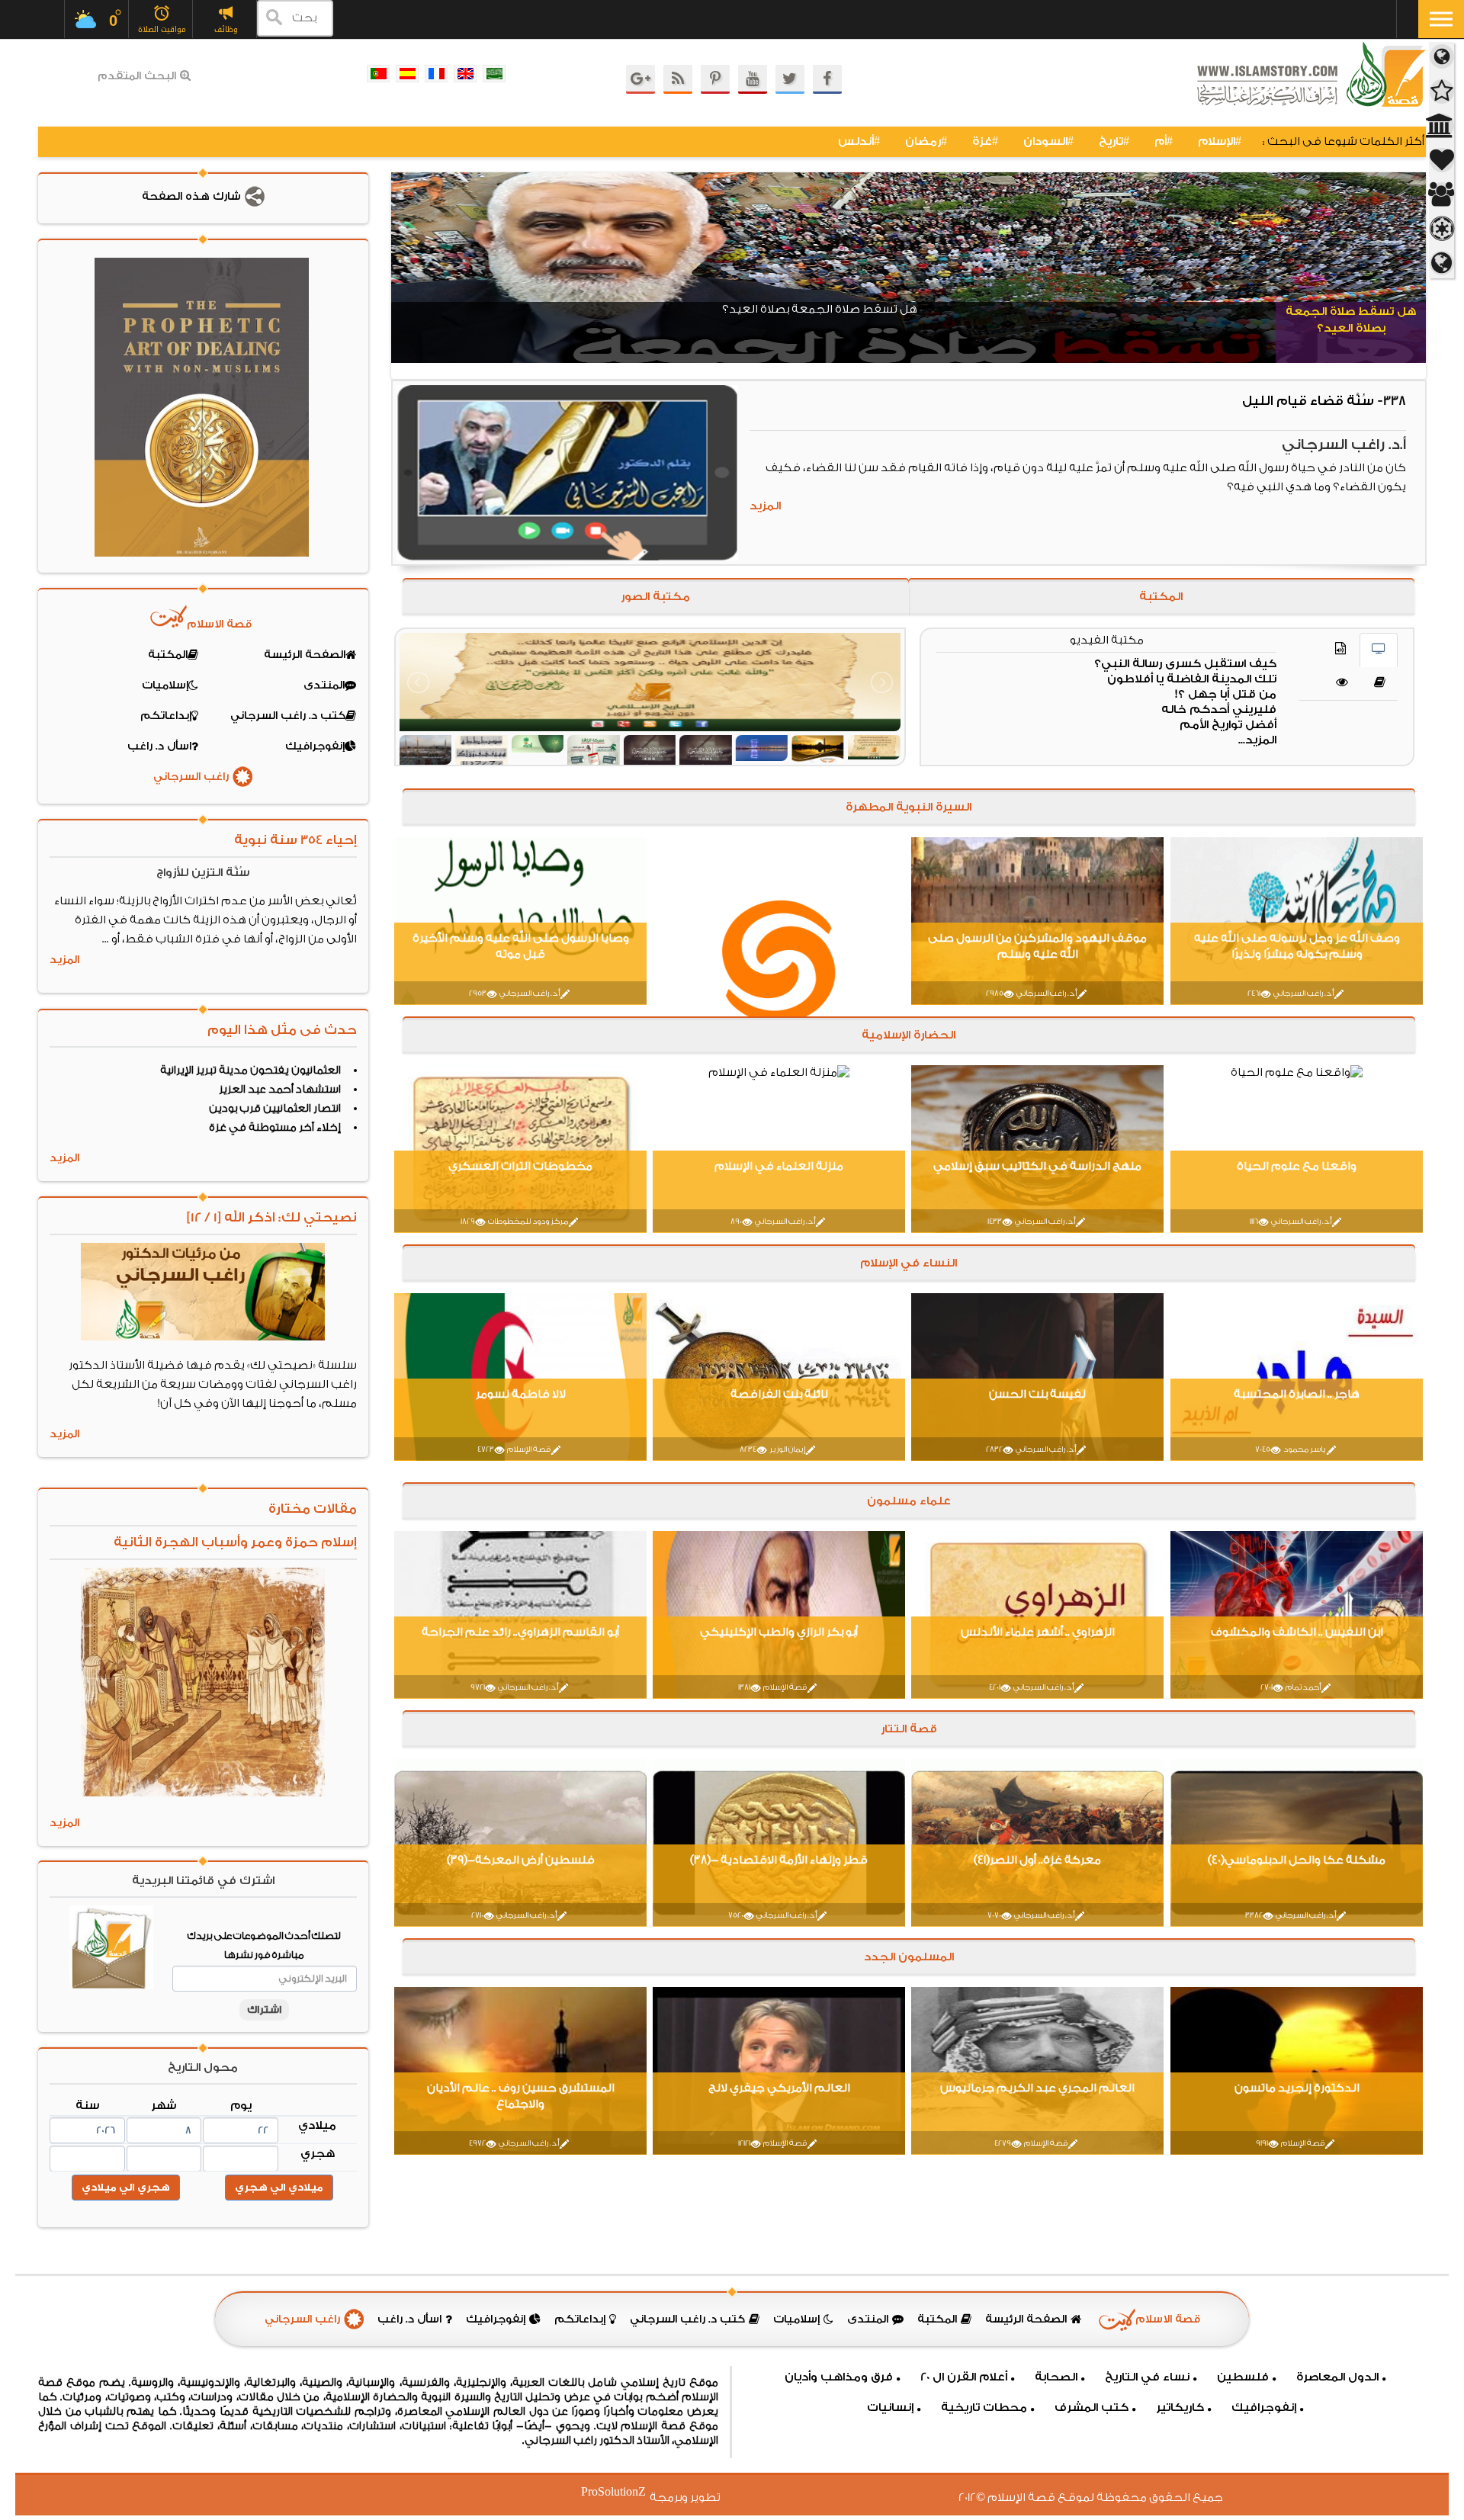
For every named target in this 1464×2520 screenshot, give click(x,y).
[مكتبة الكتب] (1380, 684)
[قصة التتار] (1442, 229)
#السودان (1048, 141)
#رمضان (926, 141)
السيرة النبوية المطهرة (909, 807)
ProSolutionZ (623, 2492)
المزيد (764, 506)
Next (1414, 276)
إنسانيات (890, 2408)
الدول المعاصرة (1337, 2377)
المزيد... (1257, 740)
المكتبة (1162, 597)
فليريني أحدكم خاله (1219, 709)
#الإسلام (1220, 141)
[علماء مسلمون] (1442, 195)
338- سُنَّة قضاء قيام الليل (1323, 401)
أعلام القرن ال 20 (964, 2377)
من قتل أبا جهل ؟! (1226, 694)
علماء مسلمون (908, 1501)
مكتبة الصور (655, 597)
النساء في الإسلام (909, 1263)
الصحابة (1056, 2377)
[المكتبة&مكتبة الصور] (1442, 57)
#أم (1164, 141)
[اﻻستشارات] (1342, 684)
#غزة (985, 141)
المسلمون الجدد (908, 1957)
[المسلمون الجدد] (1442, 263)
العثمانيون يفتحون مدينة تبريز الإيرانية (250, 1071)
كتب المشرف (1092, 2408)
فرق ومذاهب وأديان (839, 2377)
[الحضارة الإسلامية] (1442, 126)
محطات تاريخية (984, 2408)
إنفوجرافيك (1264, 2408)
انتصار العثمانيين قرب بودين (275, 1109)
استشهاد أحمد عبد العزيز (280, 1090)
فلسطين (1243, 2377)
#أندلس (859, 141)
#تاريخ (1114, 141)
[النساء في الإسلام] (1442, 161)
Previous (403, 276)
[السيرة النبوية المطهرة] (1442, 92)
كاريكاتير (1180, 2408)
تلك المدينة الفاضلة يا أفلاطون (1192, 679)
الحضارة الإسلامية (909, 1035)
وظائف (226, 29)
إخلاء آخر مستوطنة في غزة (275, 1128)
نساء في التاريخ (1147, 2377)
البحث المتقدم (137, 76)
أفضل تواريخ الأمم (1228, 725)
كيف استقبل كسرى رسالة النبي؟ (1185, 664)
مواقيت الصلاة (162, 29)
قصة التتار (908, 1729)
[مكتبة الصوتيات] (1340, 650)
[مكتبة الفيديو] (1379, 650)
